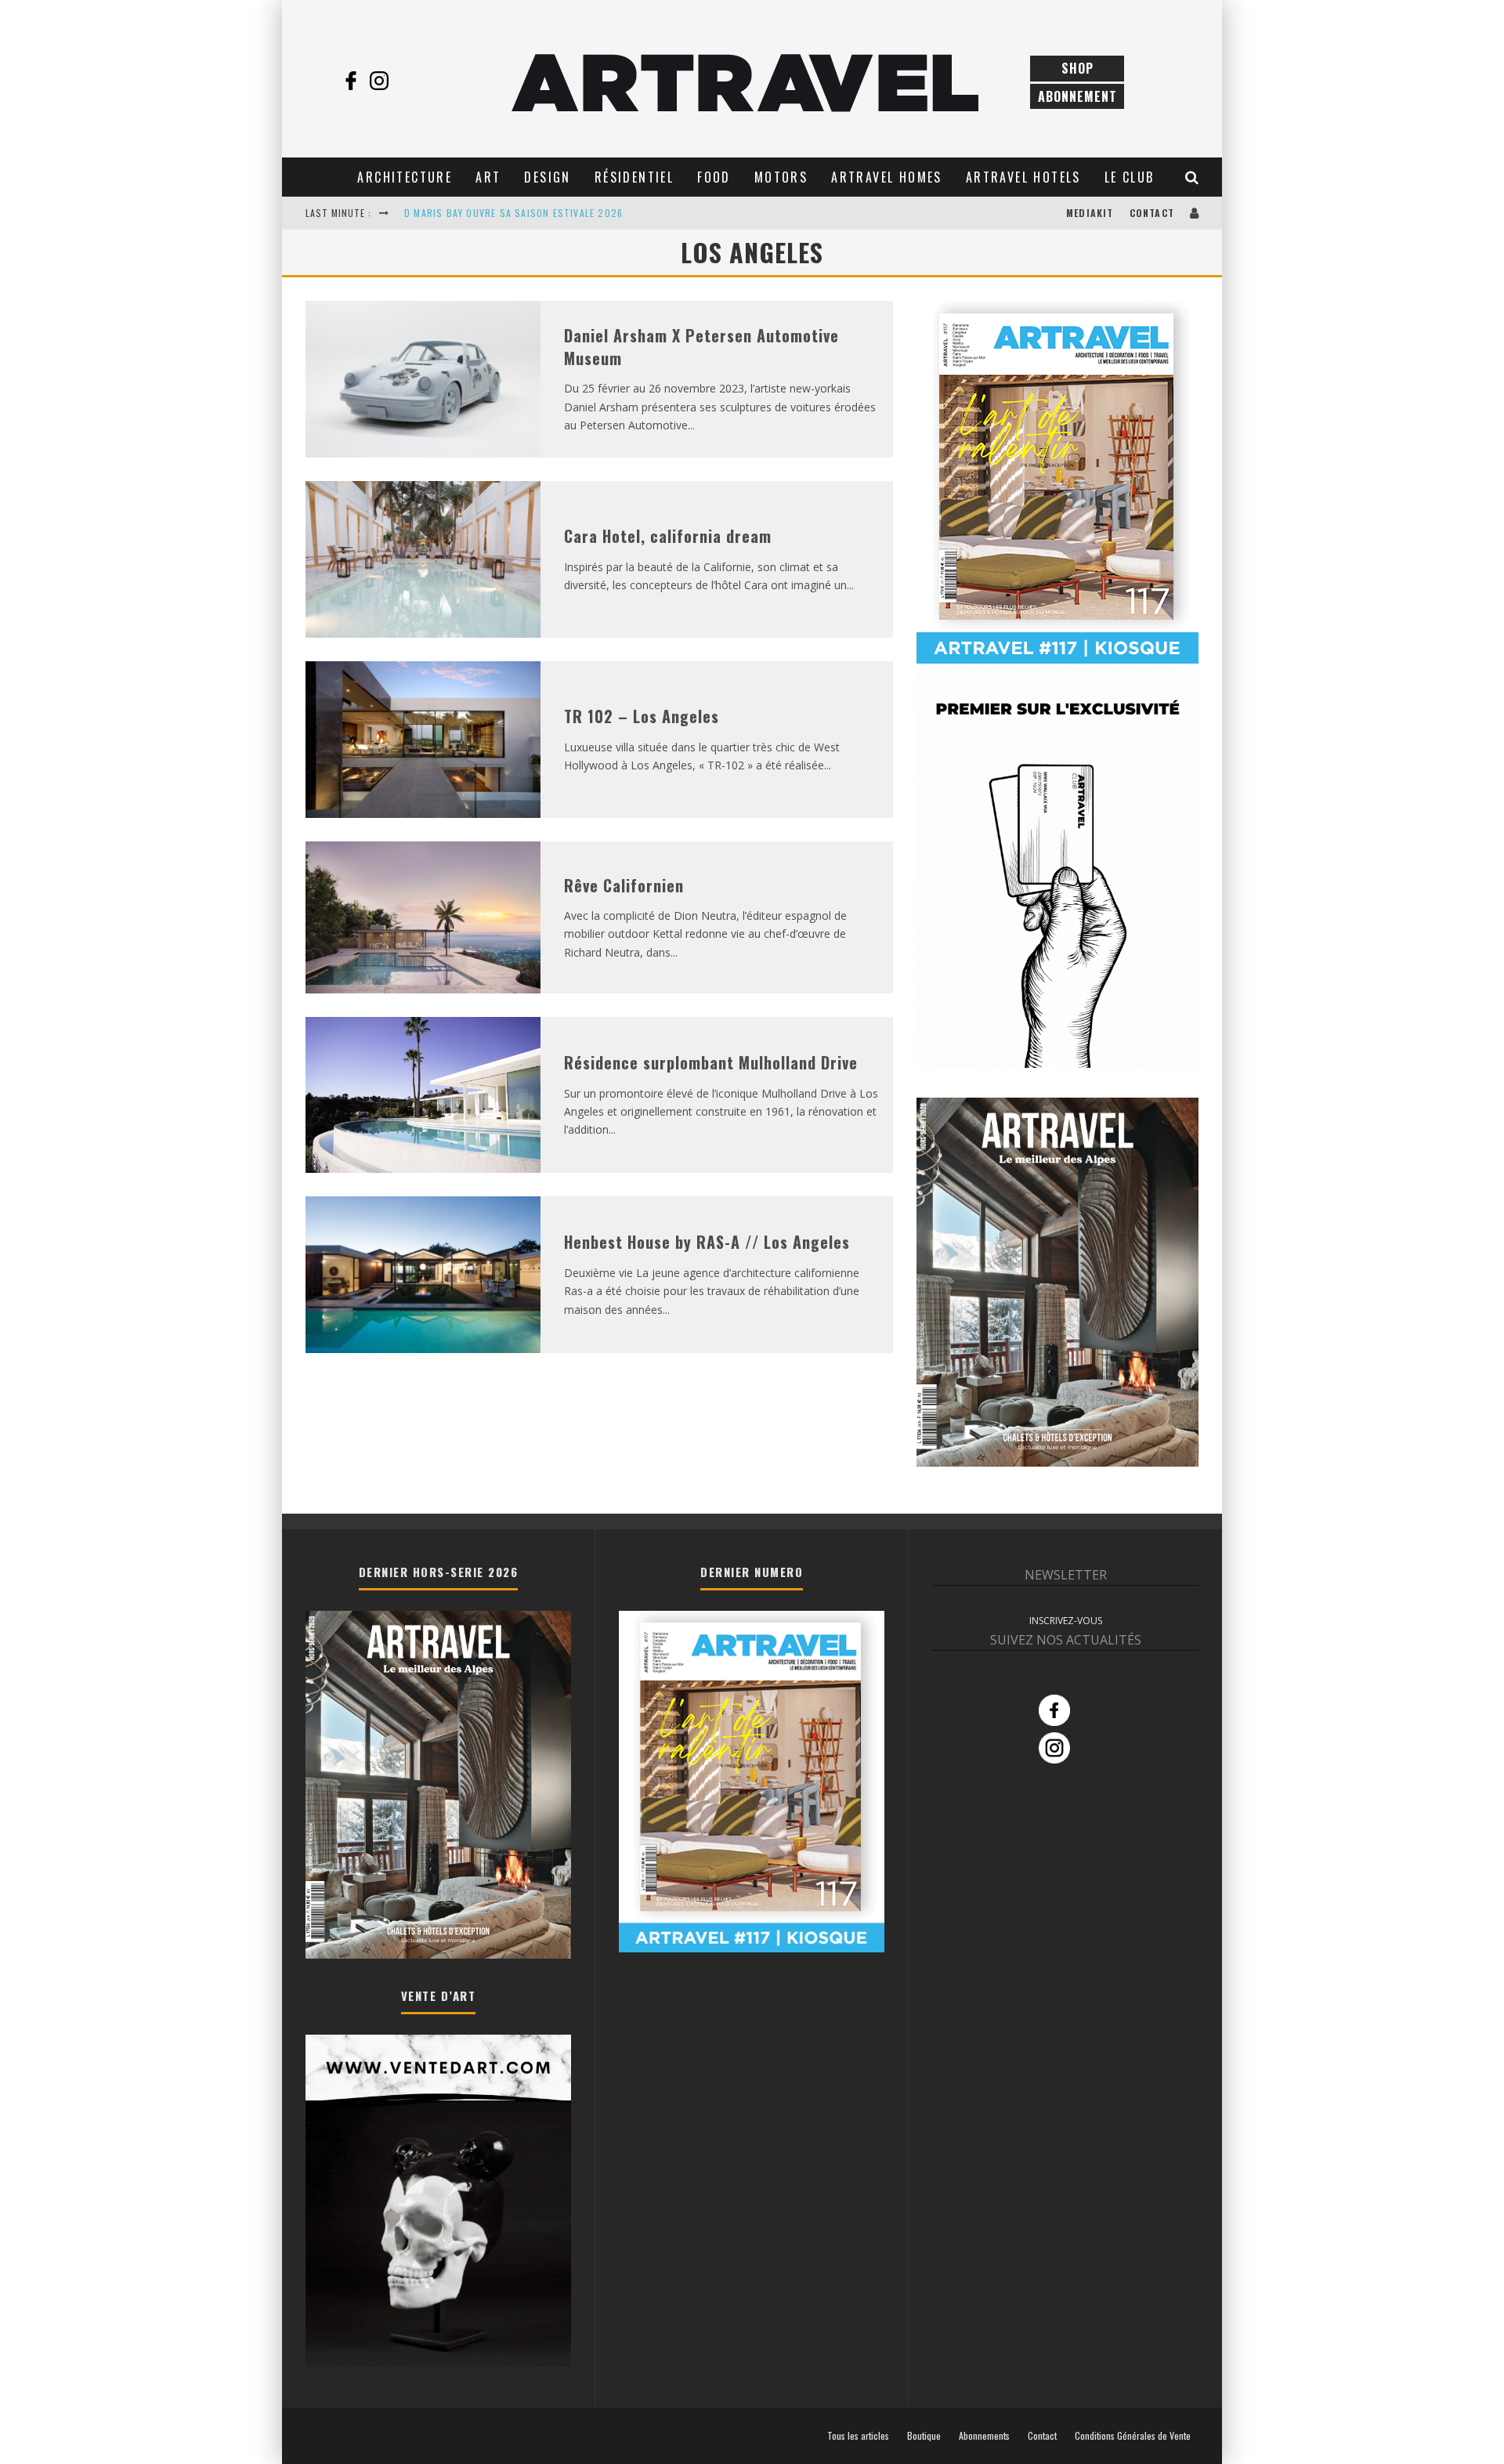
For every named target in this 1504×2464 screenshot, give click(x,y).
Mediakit (1090, 213)
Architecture (405, 177)
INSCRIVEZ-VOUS (1066, 1621)
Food (714, 177)
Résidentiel (634, 177)
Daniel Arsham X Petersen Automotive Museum (701, 347)
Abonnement (1077, 96)
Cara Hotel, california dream (668, 536)
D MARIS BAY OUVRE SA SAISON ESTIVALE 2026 (513, 213)
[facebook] (351, 81)
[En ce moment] (1057, 660)
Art (488, 177)
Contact (1152, 213)
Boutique (924, 2436)
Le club (1130, 177)
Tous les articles (858, 2436)
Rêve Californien (624, 885)
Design (547, 177)
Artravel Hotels (1023, 177)
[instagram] (379, 81)
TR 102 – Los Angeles (642, 716)
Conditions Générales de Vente (1133, 2436)
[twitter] (407, 81)
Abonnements (984, 2436)
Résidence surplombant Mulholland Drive (711, 1062)
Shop (1077, 68)
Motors (781, 177)
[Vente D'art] (438, 2363)
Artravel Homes (887, 177)
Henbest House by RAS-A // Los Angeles (707, 1242)
